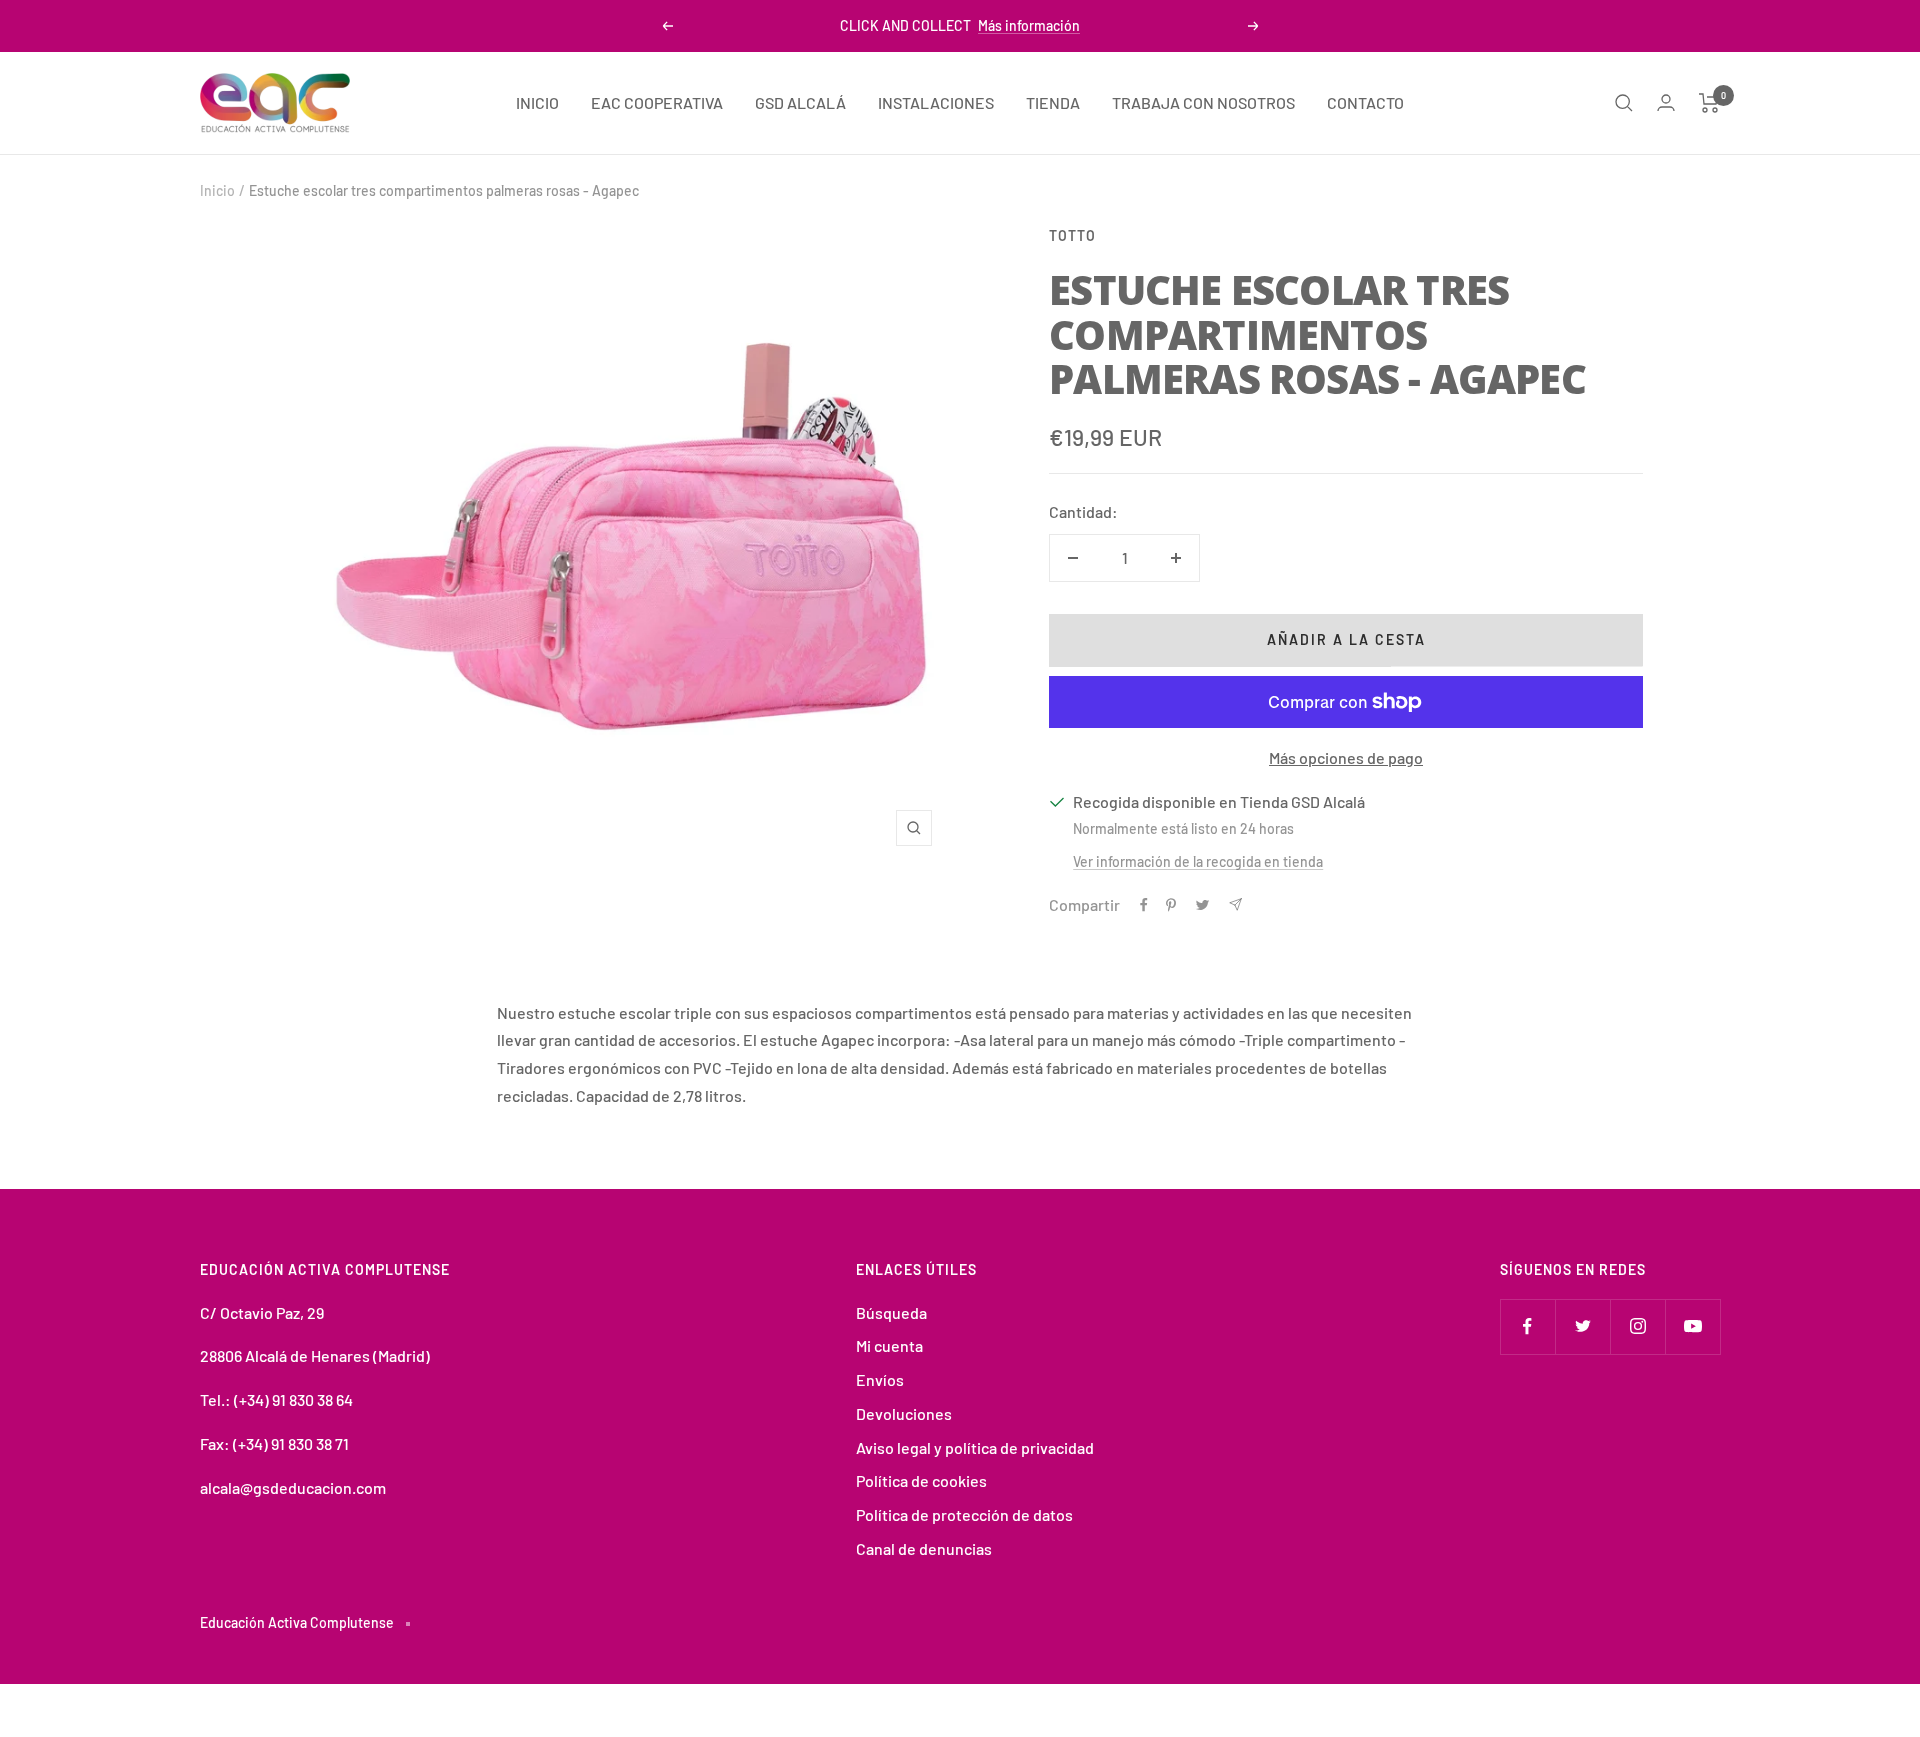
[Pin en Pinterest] (1171, 905)
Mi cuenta (889, 1345)
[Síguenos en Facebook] (1527, 1326)
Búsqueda (891, 1312)
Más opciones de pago (1346, 757)
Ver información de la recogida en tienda (1198, 861)
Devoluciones (904, 1413)
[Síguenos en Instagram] (1637, 1326)
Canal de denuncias (924, 1548)
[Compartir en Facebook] (1144, 905)
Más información (1029, 25)
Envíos (880, 1379)
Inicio (217, 190)
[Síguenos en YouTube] (1692, 1326)
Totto (1072, 235)
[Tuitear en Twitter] (1202, 905)
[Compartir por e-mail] (1235, 904)
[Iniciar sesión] (1666, 102)
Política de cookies (921, 1480)
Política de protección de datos (964, 1514)
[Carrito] (1709, 103)
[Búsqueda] (1624, 103)
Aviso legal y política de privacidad (975, 1447)
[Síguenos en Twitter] (1582, 1326)
